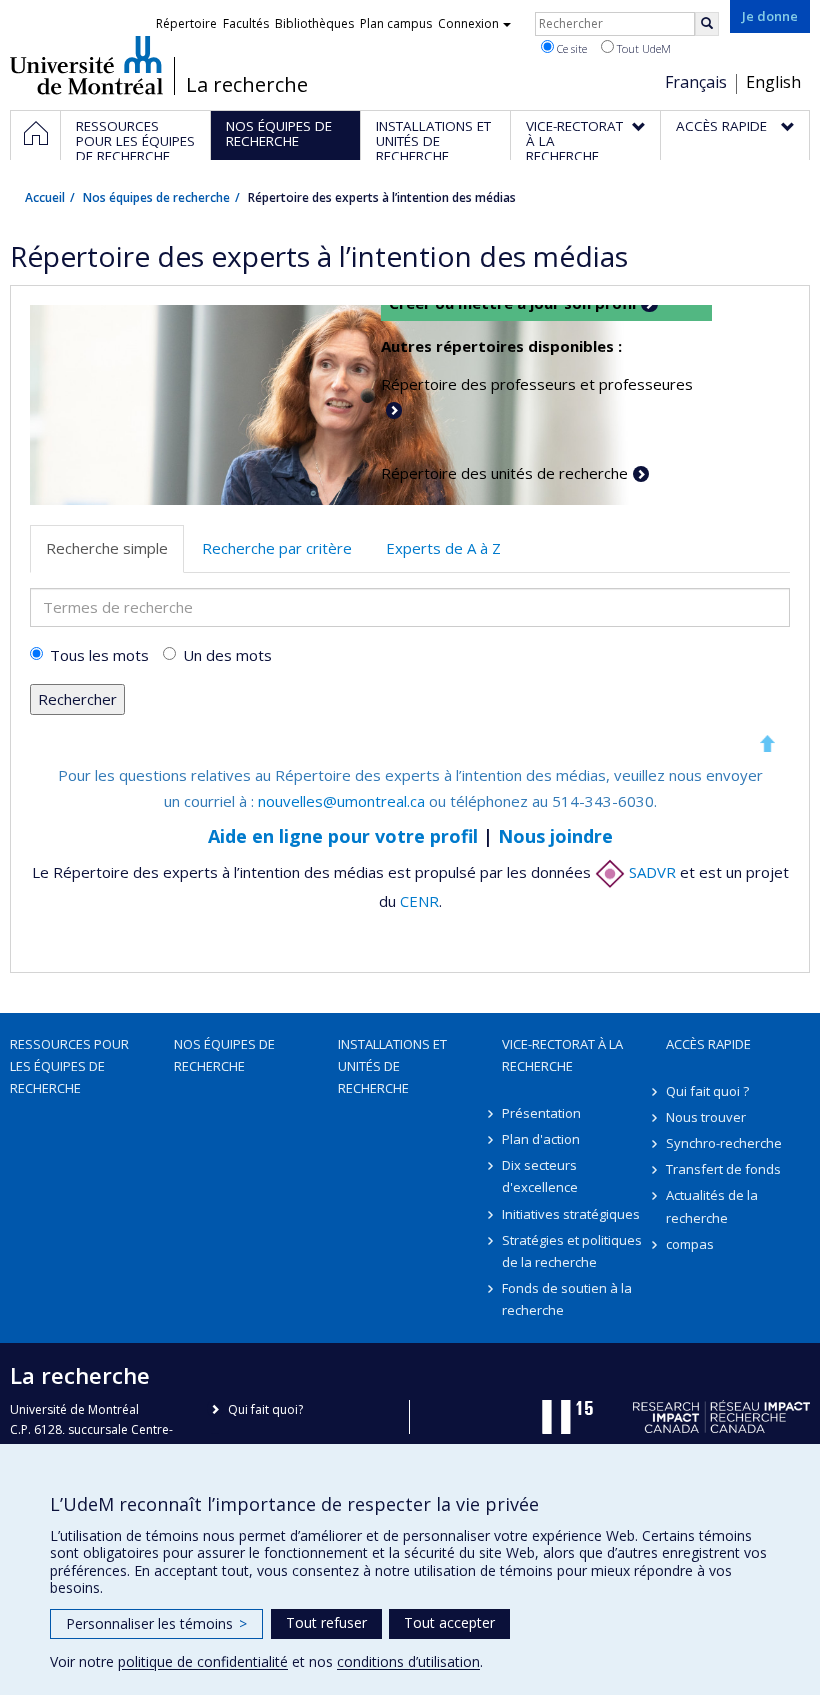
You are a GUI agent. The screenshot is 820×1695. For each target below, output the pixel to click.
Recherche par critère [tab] (277, 548)
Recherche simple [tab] (107, 548)
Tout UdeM (642, 48)
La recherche (247, 85)
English (773, 82)
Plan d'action (541, 1139)
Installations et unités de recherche (392, 1066)
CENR (419, 901)
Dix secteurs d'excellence (540, 1176)
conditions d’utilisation (408, 1661)
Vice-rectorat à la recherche (562, 1055)
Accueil (45, 197)
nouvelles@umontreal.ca (341, 801)
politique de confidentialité (203, 1661)
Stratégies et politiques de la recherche (572, 1251)
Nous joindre (555, 836)
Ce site (570, 48)
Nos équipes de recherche (156, 197)
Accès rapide (708, 1044)
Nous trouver (706, 1117)
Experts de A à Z (443, 548)
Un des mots (227, 655)
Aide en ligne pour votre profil (343, 836)
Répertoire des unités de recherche (504, 473)
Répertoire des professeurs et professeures (537, 384)
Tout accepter (449, 1622)
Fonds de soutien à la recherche (567, 1299)
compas (690, 1244)
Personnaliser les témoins (156, 1623)
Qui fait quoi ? (707, 1091)
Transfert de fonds (723, 1169)
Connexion (468, 23)
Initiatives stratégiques (571, 1214)
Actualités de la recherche (712, 1206)
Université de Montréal (86, 65)
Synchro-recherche (724, 1143)
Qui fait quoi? (265, 1409)
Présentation (541, 1113)
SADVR (650, 872)
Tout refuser (326, 1622)
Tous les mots (99, 655)
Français (696, 82)
